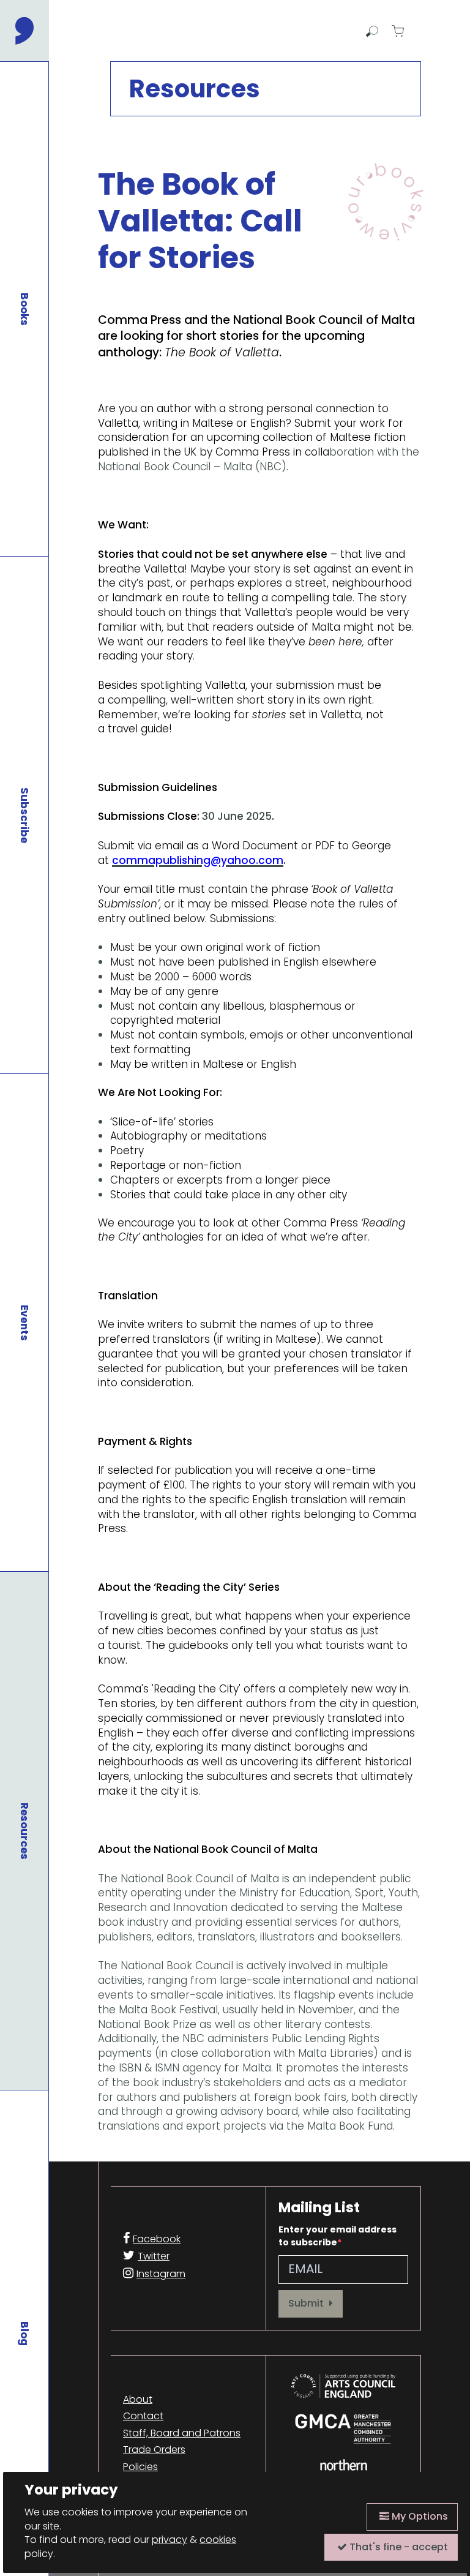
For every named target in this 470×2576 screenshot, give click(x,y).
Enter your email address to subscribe (338, 2236)
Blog (24, 2334)
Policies (140, 2467)
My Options (419, 2516)
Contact (143, 2416)
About (138, 2400)
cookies (218, 2540)
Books (24, 309)
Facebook (157, 2239)
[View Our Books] (384, 202)
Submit (307, 2303)
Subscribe (24, 815)
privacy (170, 2540)
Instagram (161, 2274)
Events (24, 1323)
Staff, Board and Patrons (182, 2433)
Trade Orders (154, 2450)
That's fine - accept (397, 2547)
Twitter (154, 2256)
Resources (24, 1831)
